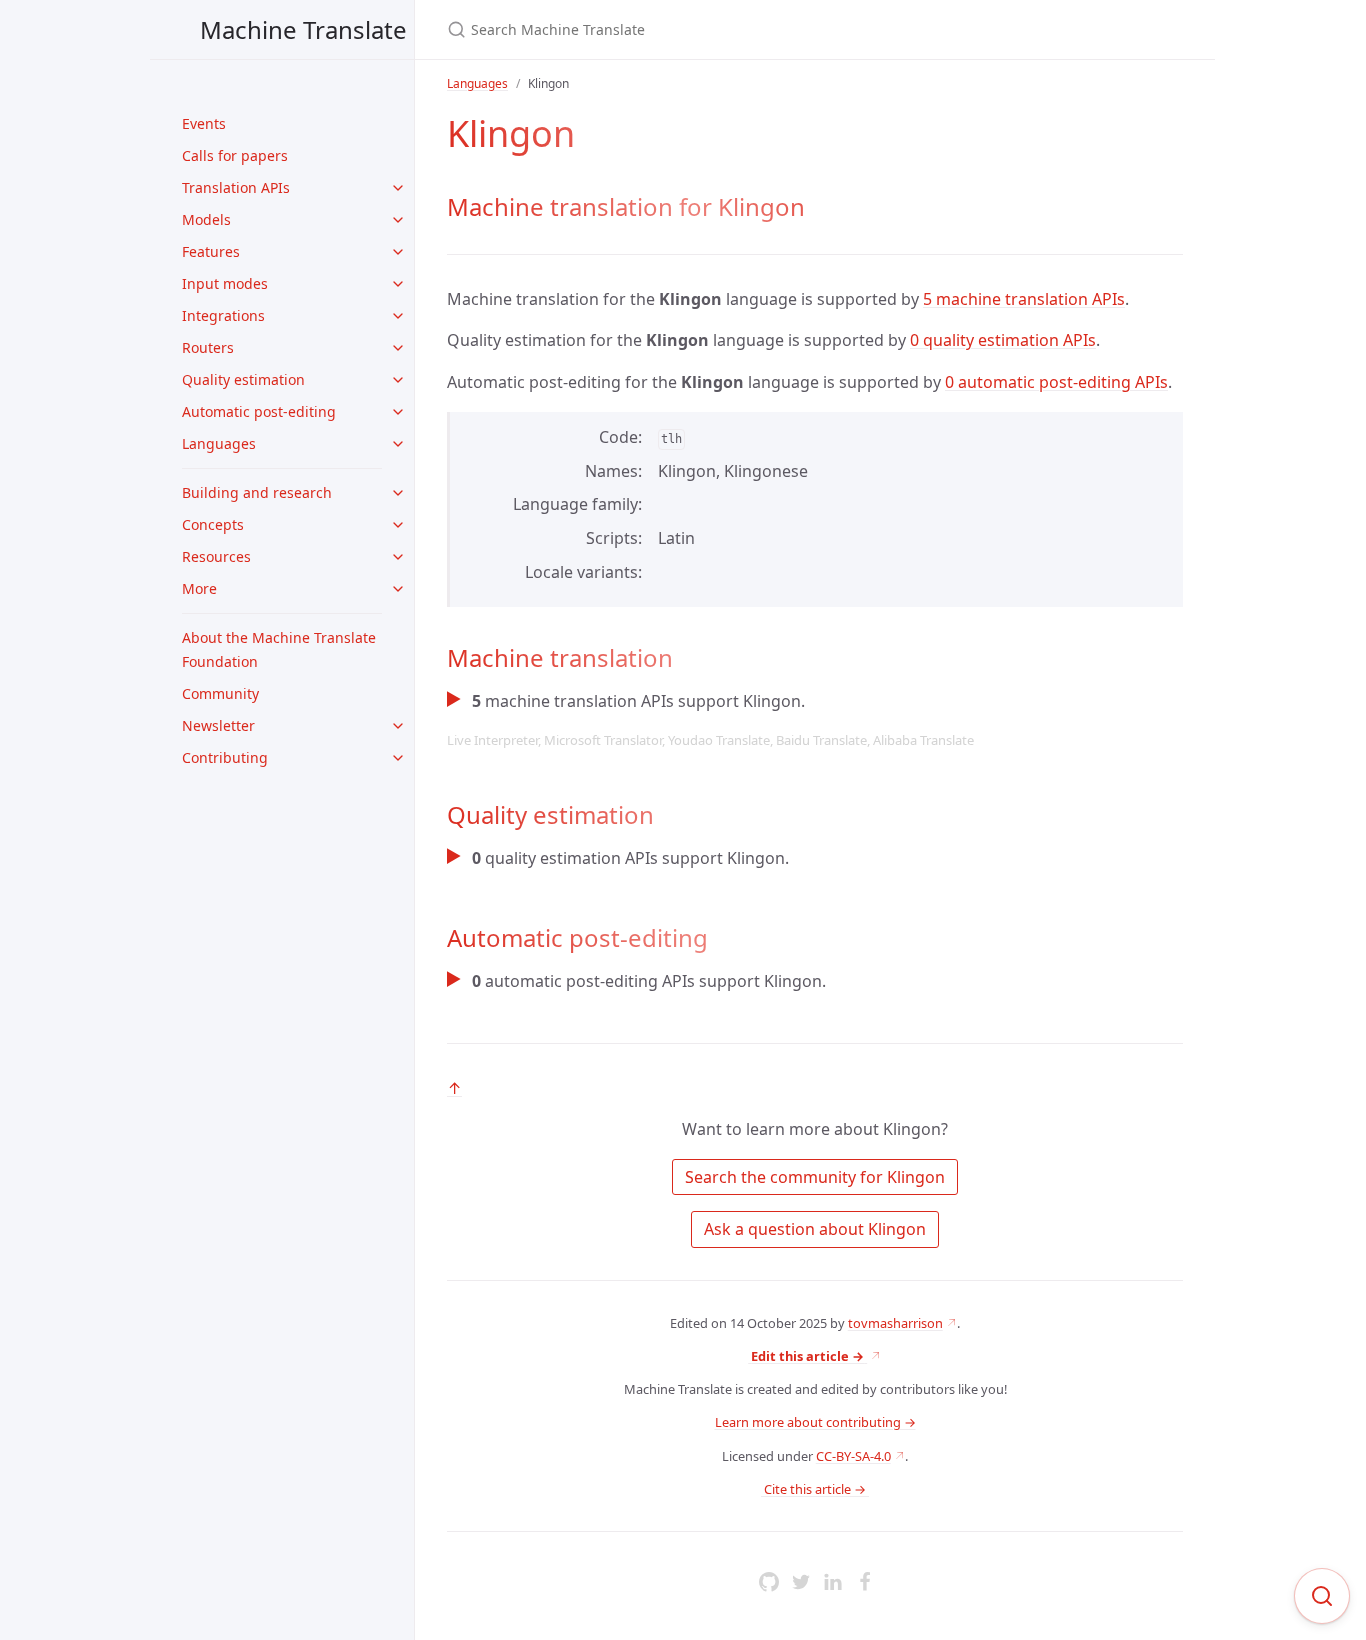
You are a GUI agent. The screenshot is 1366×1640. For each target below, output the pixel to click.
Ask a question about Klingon (815, 1229)
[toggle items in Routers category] (398, 348)
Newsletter (218, 725)
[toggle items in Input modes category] (398, 284)
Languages (219, 443)
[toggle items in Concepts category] (398, 525)
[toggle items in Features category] (398, 252)
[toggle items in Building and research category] (398, 493)
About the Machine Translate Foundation (279, 649)
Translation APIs (236, 187)
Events (204, 123)
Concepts (213, 524)
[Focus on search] (1322, 1596)
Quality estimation (243, 379)
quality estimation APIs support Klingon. (630, 858)
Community (220, 693)
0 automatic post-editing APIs (1056, 382)
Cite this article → (815, 1489)
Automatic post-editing (259, 411)
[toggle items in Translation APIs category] (398, 188)
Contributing (225, 757)
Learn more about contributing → (815, 1422)
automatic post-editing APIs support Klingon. (649, 981)
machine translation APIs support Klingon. (710, 719)
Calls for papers (235, 155)
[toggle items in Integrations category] (398, 316)
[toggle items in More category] (398, 589)
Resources (216, 556)
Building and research (257, 492)
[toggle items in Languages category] (398, 444)
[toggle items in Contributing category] (398, 758)
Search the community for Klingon (815, 1177)
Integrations (223, 315)
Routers (208, 347)
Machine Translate (303, 29)
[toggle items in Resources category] (398, 557)
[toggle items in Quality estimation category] (398, 380)
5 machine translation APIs (1024, 299)
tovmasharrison (895, 1323)
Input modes (225, 283)
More (199, 588)
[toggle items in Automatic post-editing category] (398, 412)
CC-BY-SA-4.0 (853, 1456)
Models (206, 219)
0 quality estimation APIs (1003, 340)
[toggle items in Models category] (398, 220)
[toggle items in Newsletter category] (398, 726)
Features (211, 251)
